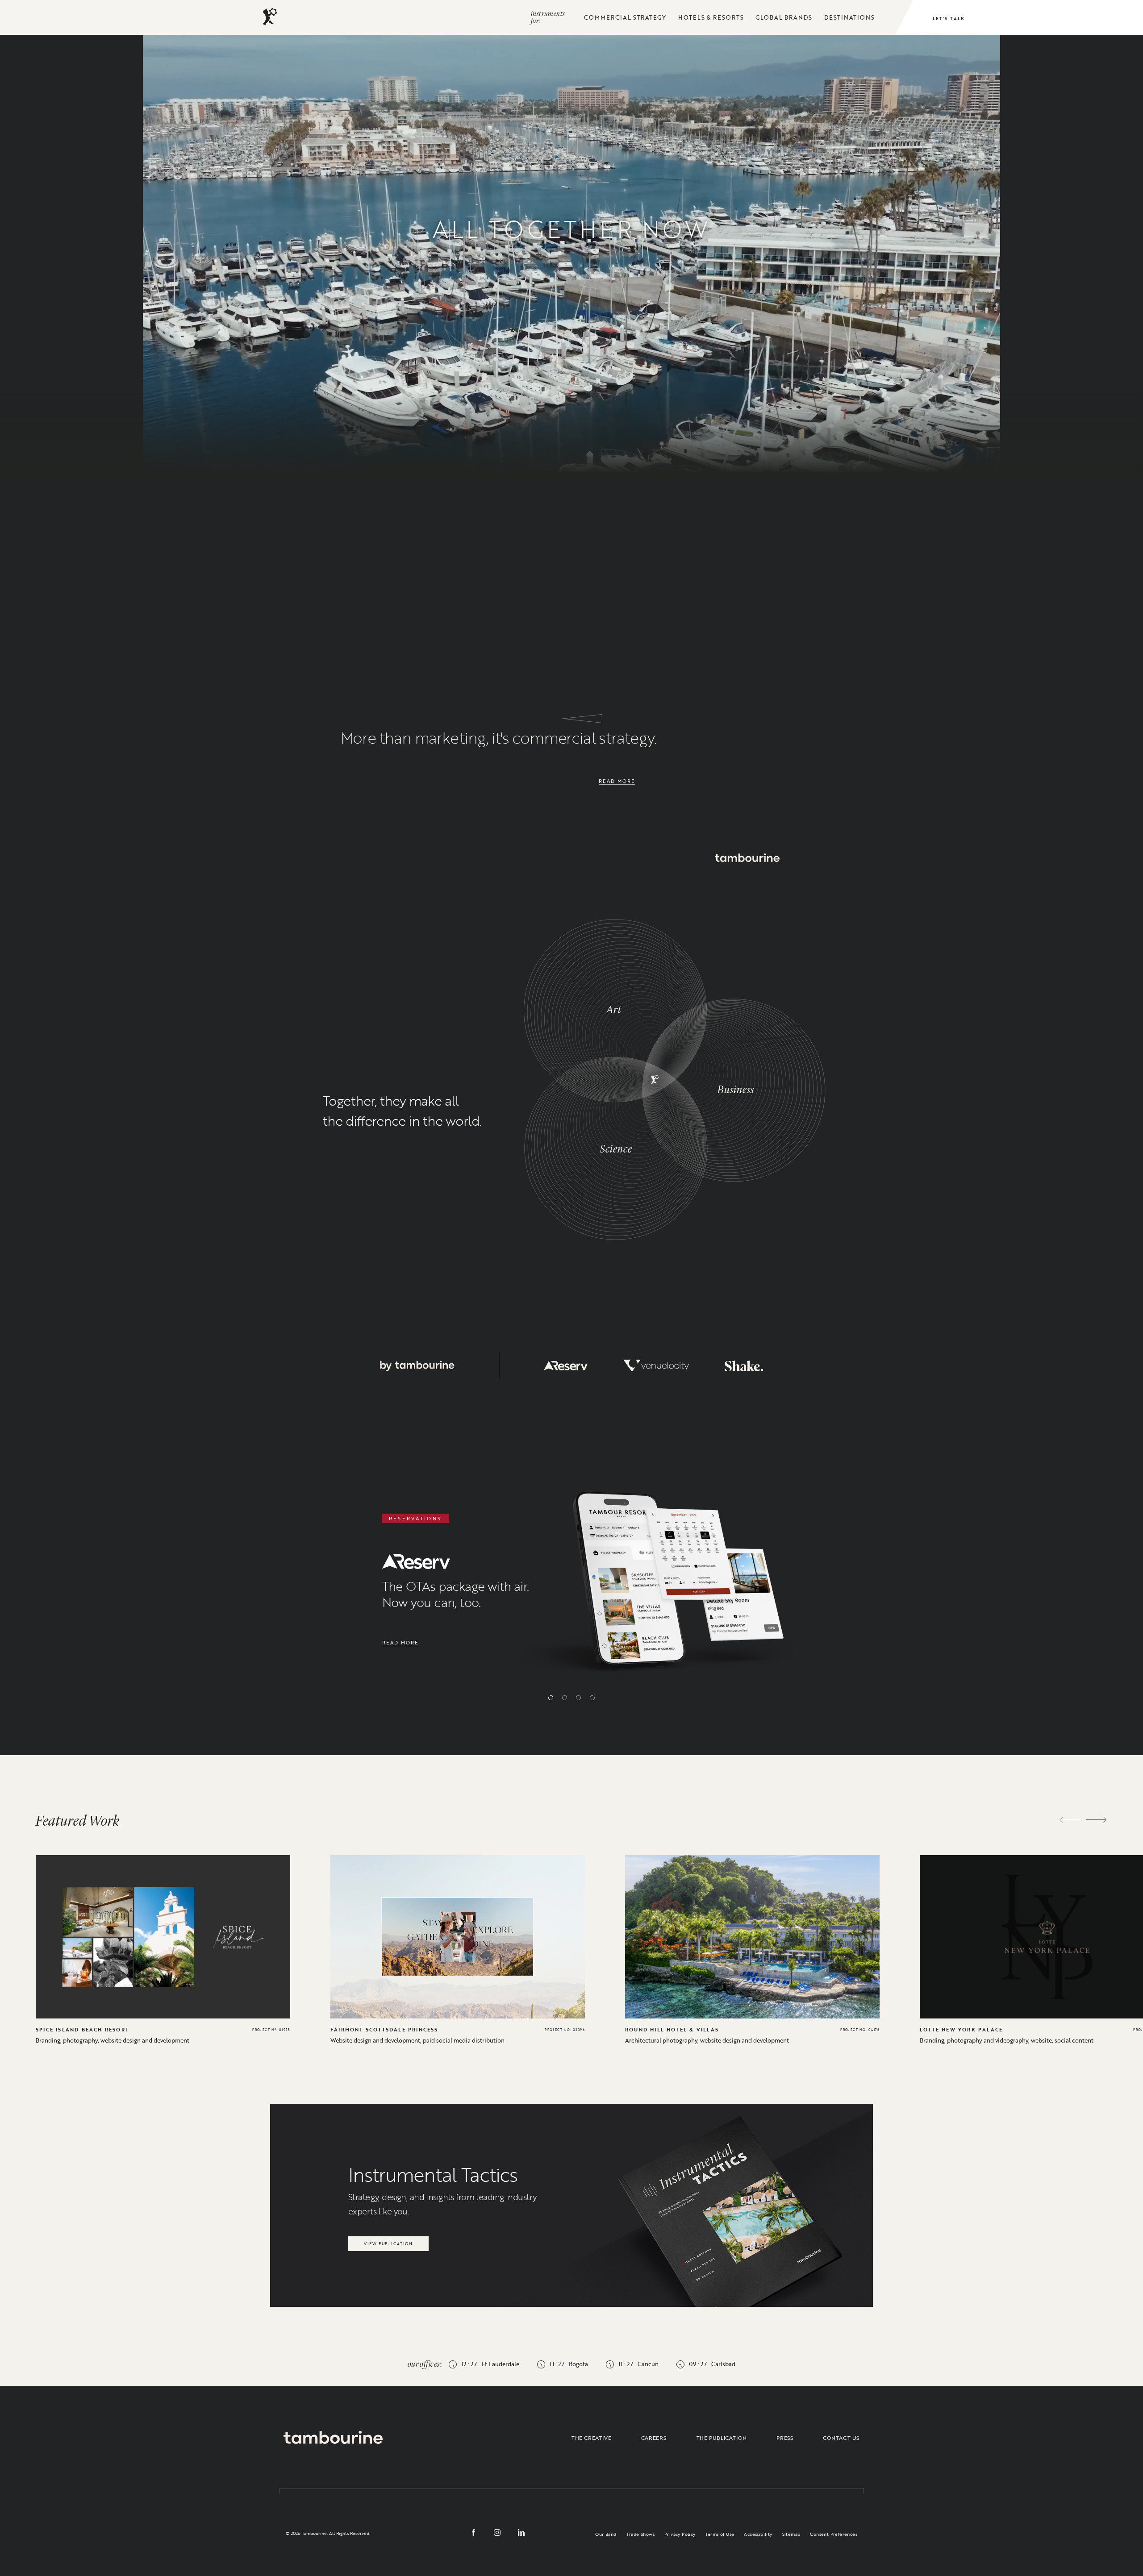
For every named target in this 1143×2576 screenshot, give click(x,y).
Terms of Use (720, 2534)
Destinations (849, 17)
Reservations (845, 358)
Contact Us (841, 2438)
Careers (654, 2438)
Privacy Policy (680, 2534)
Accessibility (758, 2534)
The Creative (591, 2438)
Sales (265, 399)
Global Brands (784, 17)
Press (785, 2438)
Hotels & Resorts (711, 17)
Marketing (449, 382)
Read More (617, 781)
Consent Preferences (834, 2534)
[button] (551, 1698)
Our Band (606, 2534)
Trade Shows (640, 2534)
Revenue (660, 358)
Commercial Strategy (625, 17)
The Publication (722, 2438)
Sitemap (791, 2534)
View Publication (388, 2241)
